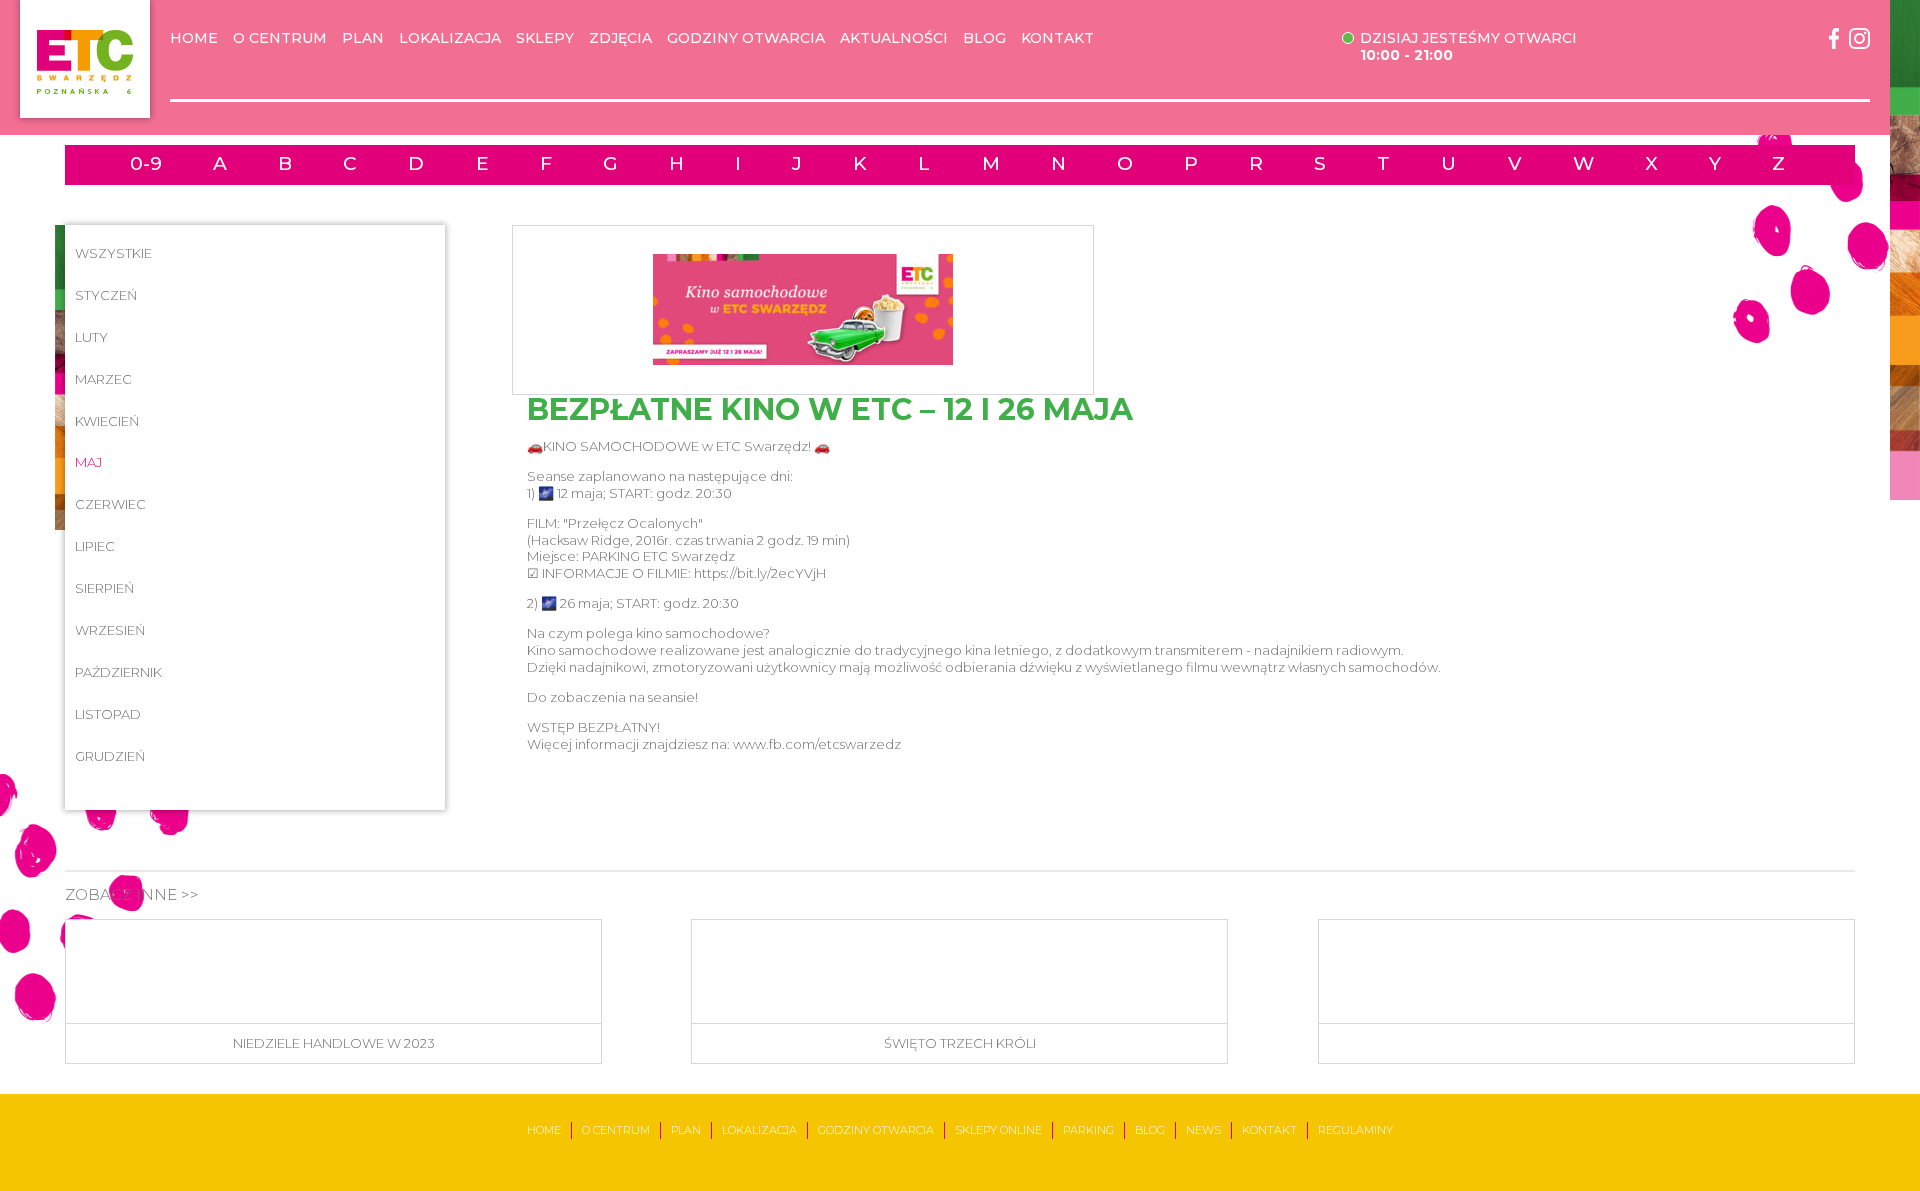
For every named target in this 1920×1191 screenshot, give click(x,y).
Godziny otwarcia (746, 38)
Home (194, 38)
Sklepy (545, 38)
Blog (984, 38)
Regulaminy (1355, 1130)
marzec (103, 379)
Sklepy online (998, 1130)
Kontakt (1057, 38)
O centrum (280, 38)
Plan (363, 38)
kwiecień (107, 421)
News (1203, 1130)
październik (118, 672)
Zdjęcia (620, 38)
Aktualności (894, 38)
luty (91, 337)
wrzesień (110, 630)
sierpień (105, 588)
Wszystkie (113, 253)
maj (88, 462)
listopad (108, 714)
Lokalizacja (450, 38)
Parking (1088, 1130)
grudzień (110, 756)
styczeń (106, 295)
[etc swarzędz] (85, 59)
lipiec (95, 546)
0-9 (146, 164)
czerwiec (110, 504)
